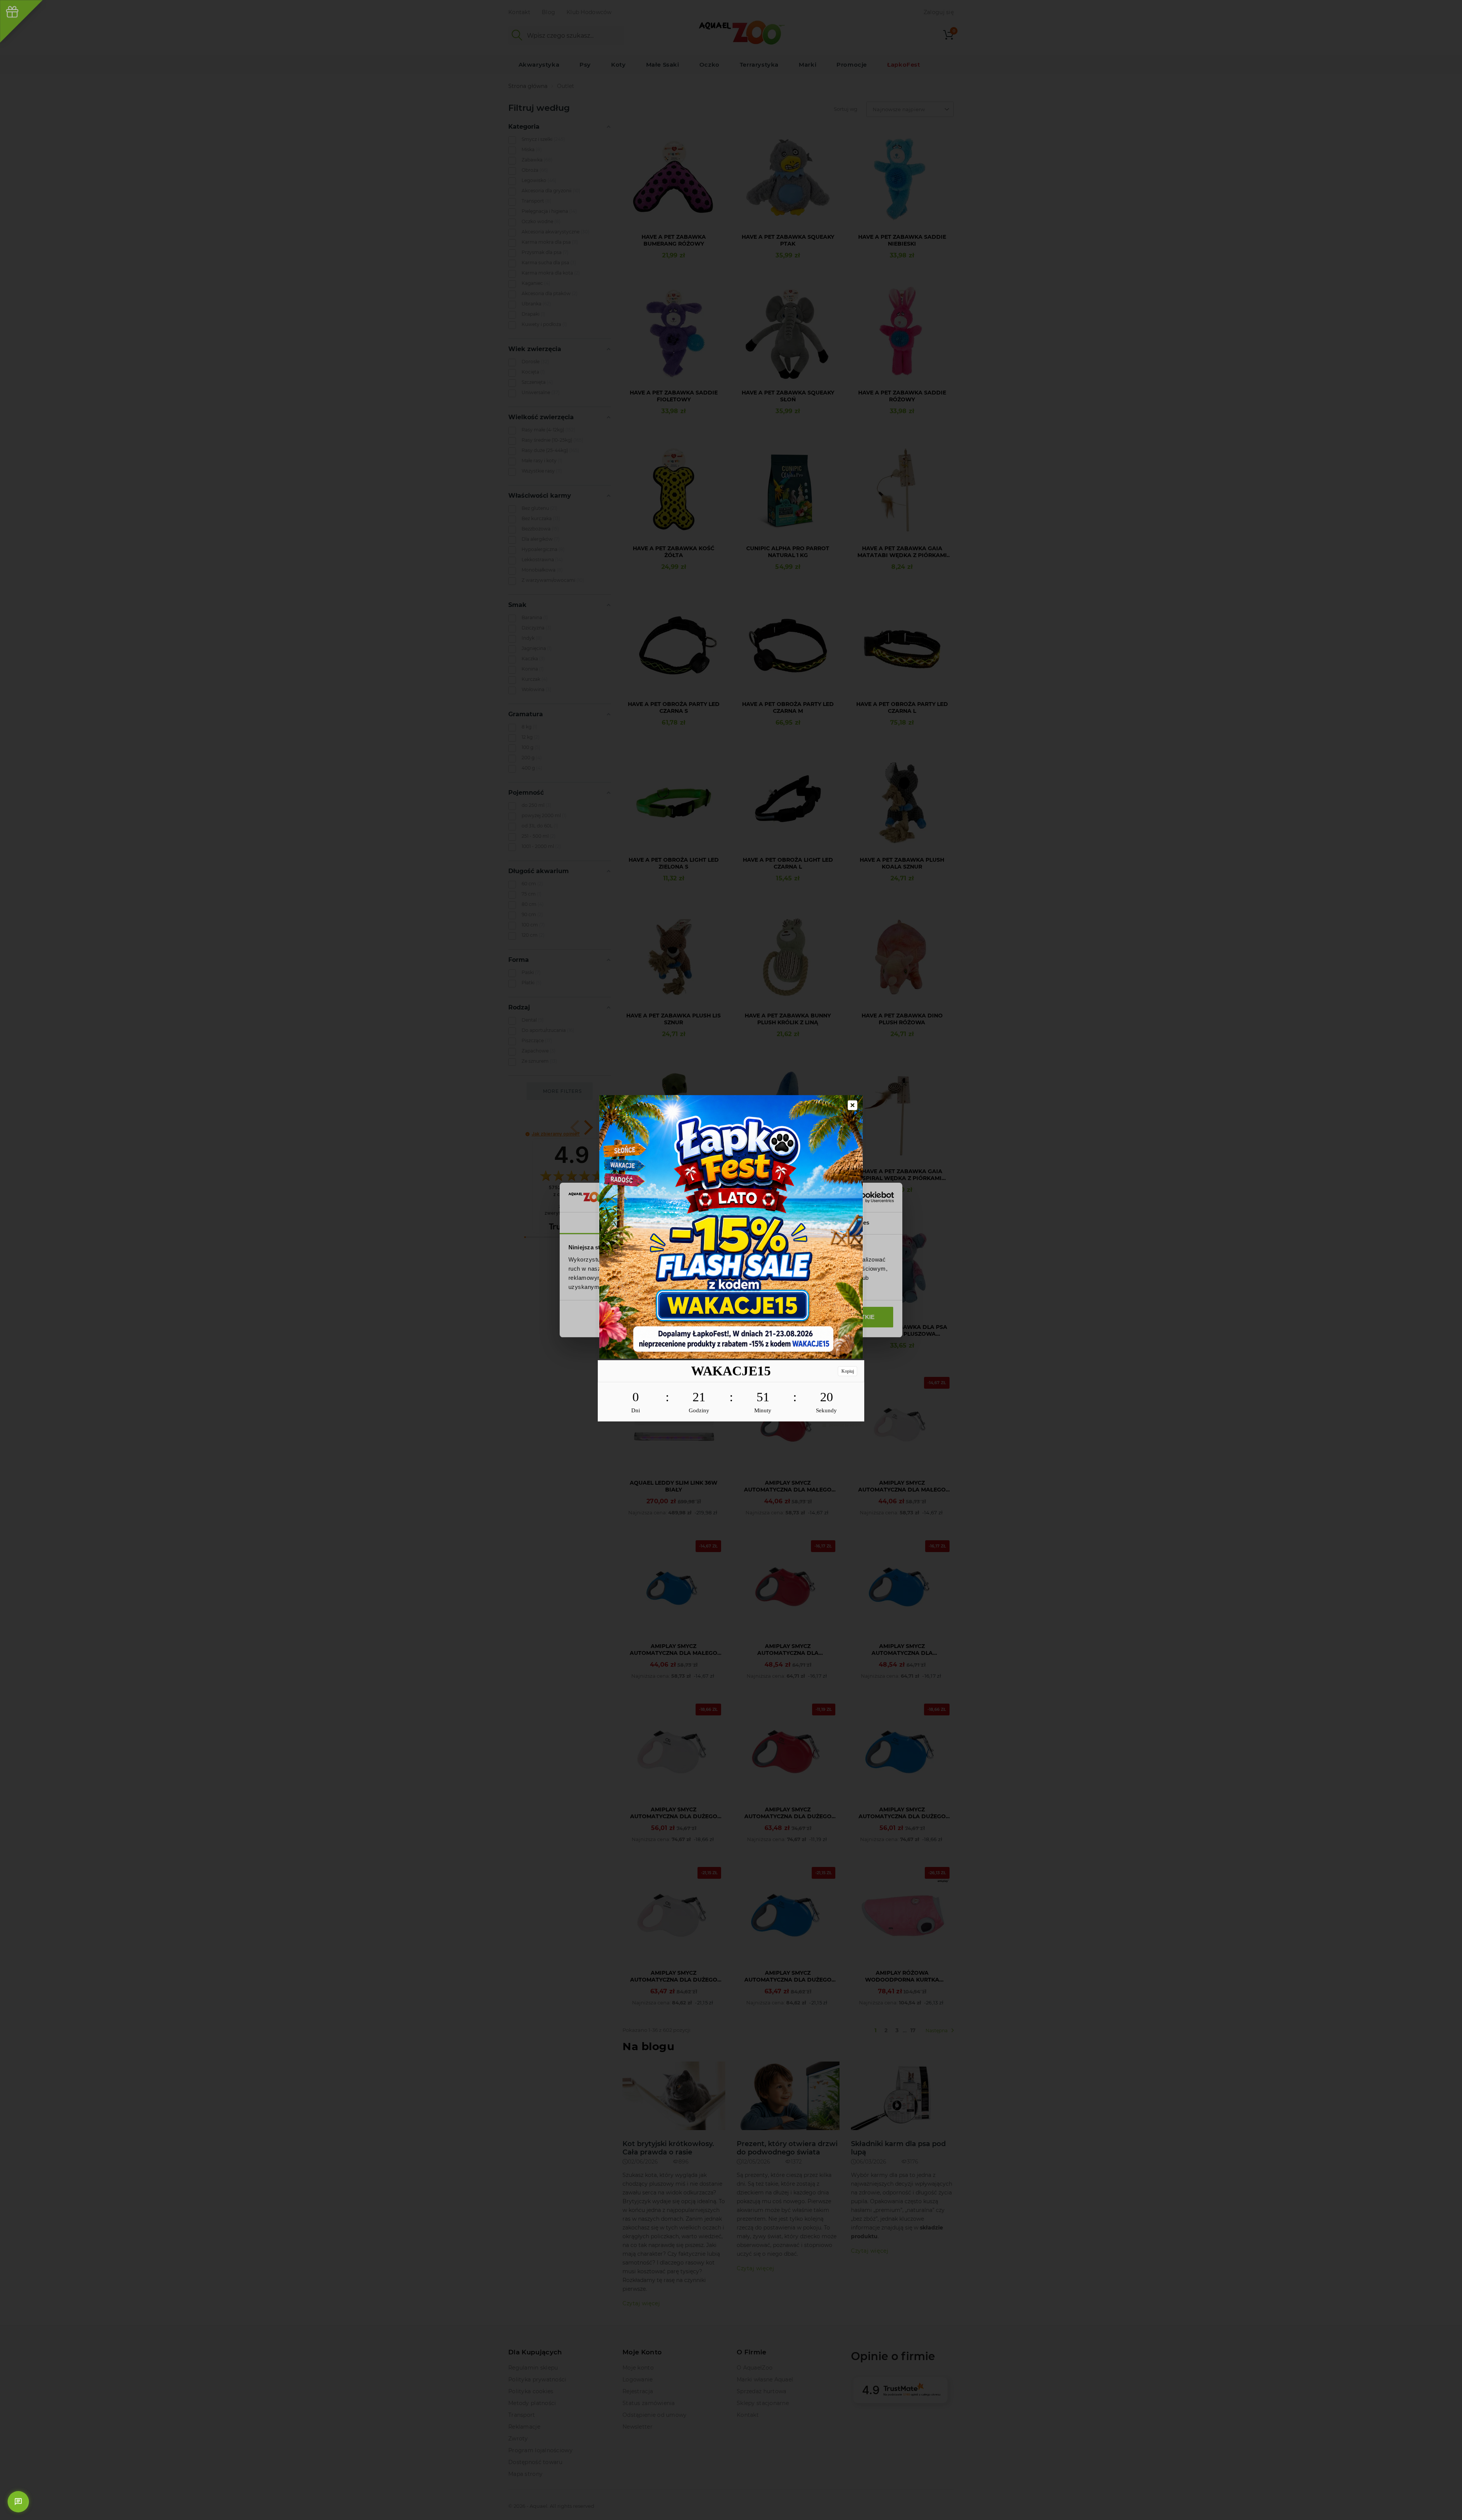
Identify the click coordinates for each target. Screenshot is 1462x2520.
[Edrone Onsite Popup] (731, 1260)
